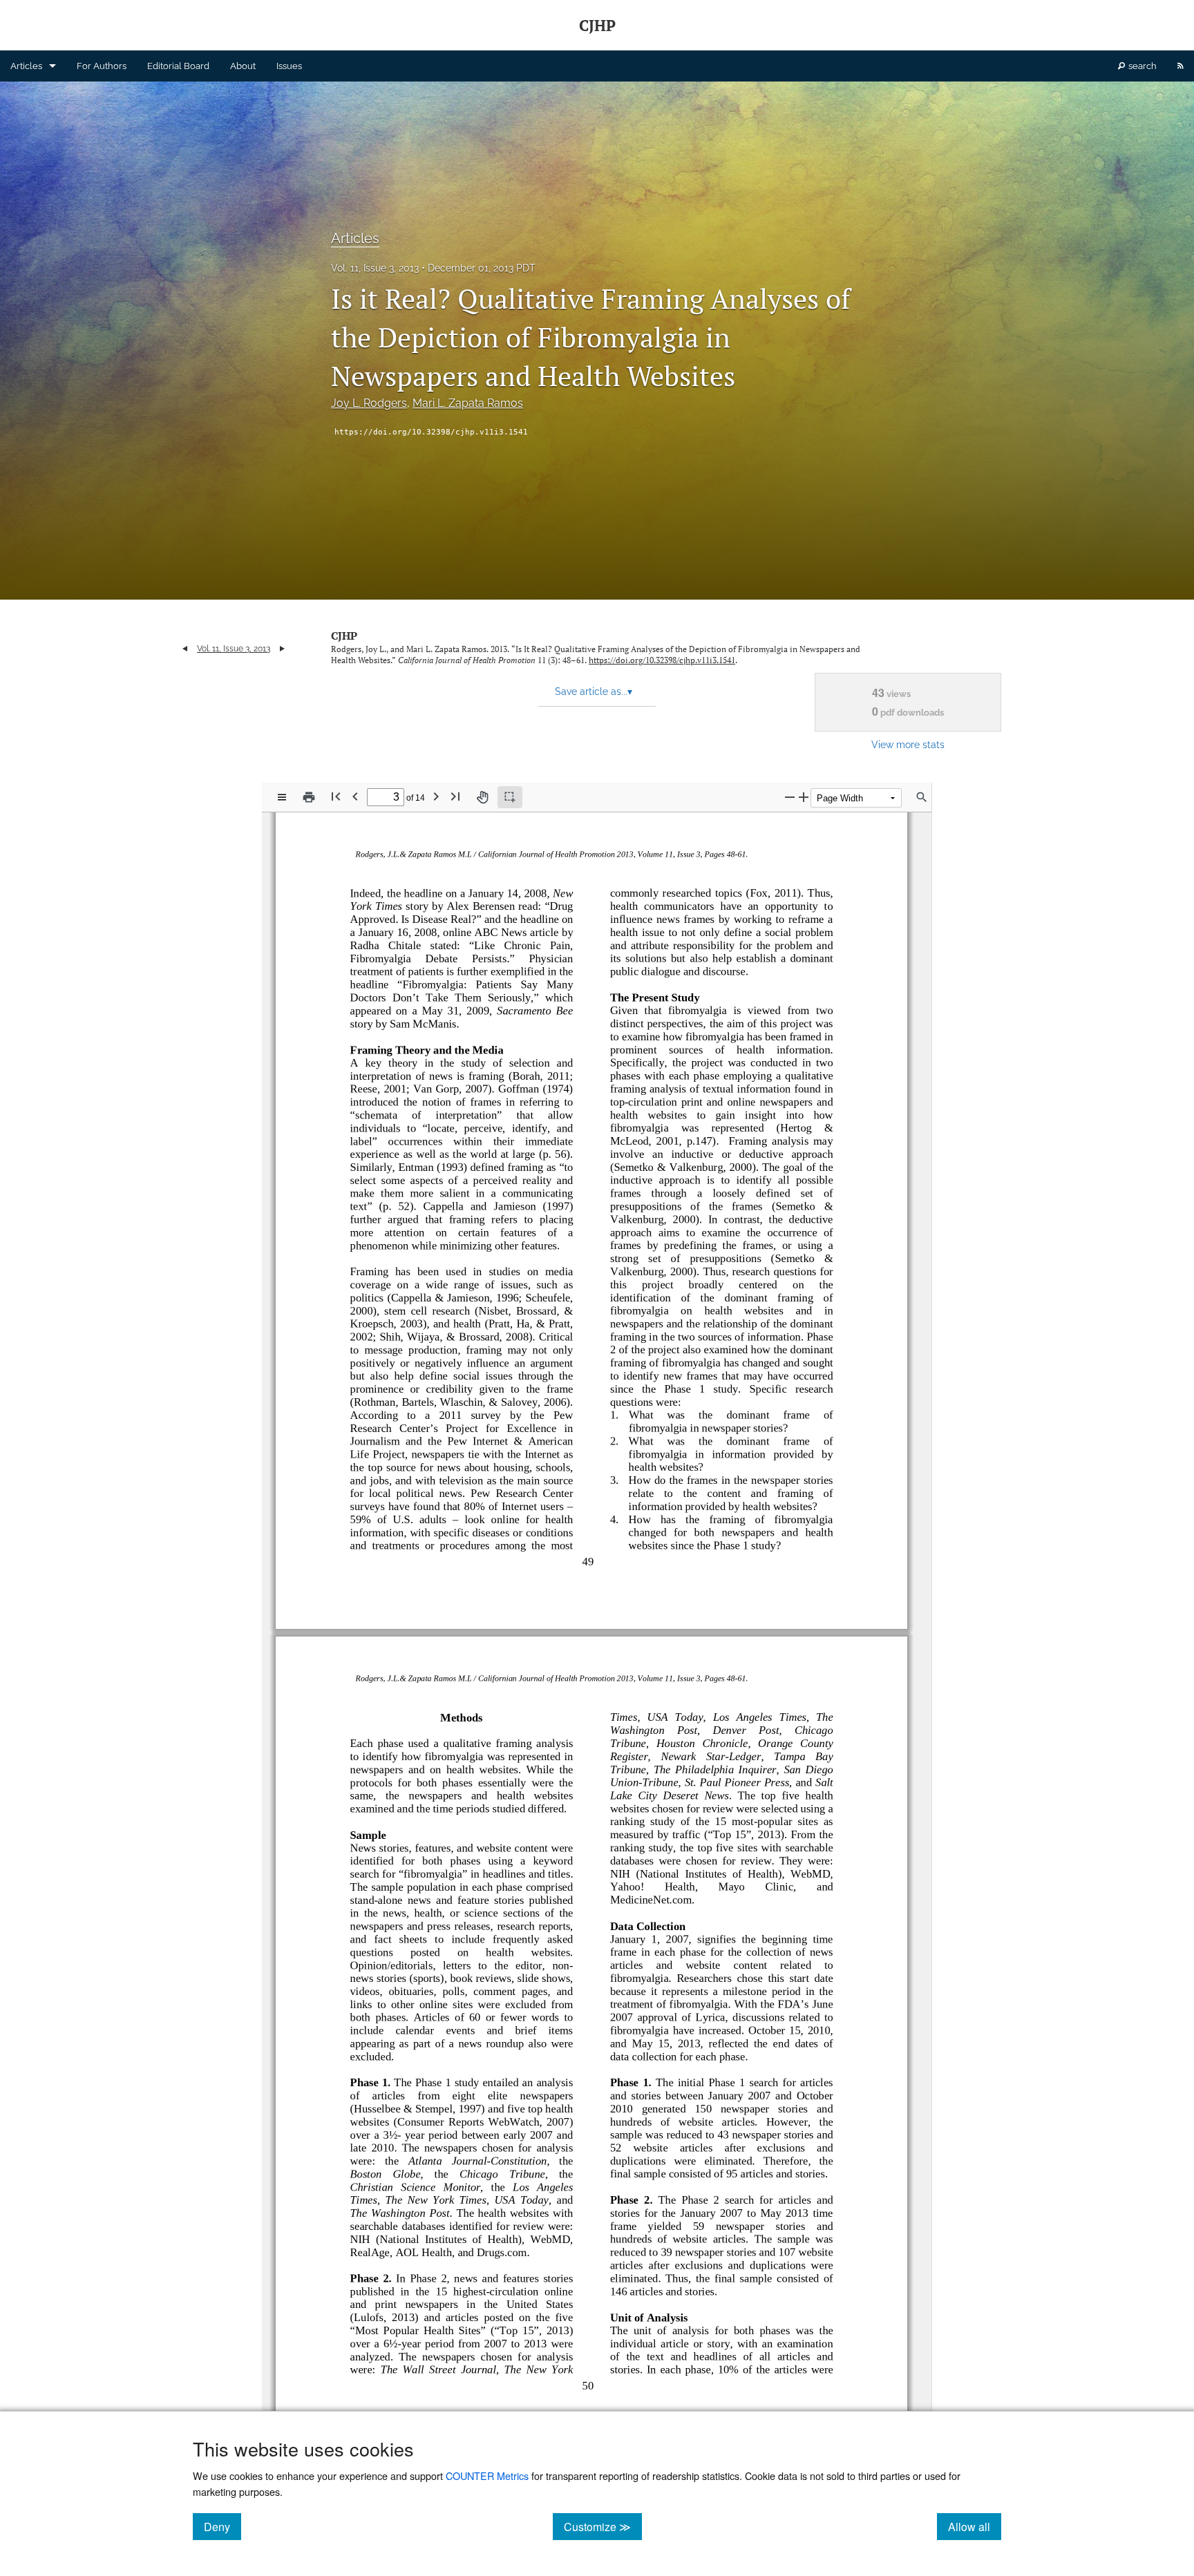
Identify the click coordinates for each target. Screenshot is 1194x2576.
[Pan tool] (482, 797)
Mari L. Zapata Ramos (468, 403)
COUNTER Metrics (487, 2475)
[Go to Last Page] (455, 796)
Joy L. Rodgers (369, 403)
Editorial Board (178, 66)
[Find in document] (922, 797)
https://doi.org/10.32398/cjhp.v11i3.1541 (431, 432)
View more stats (908, 744)
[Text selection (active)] (510, 797)
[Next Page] (436, 796)
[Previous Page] (355, 796)
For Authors (102, 66)
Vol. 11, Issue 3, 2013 (375, 268)
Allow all (975, 2526)
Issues (289, 66)
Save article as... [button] (594, 691)
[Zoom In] (804, 797)
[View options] (282, 797)
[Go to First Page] (336, 796)
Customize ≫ (603, 2526)
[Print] (309, 797)
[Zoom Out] (790, 797)
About (243, 66)
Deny (222, 2526)
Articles (26, 66)
